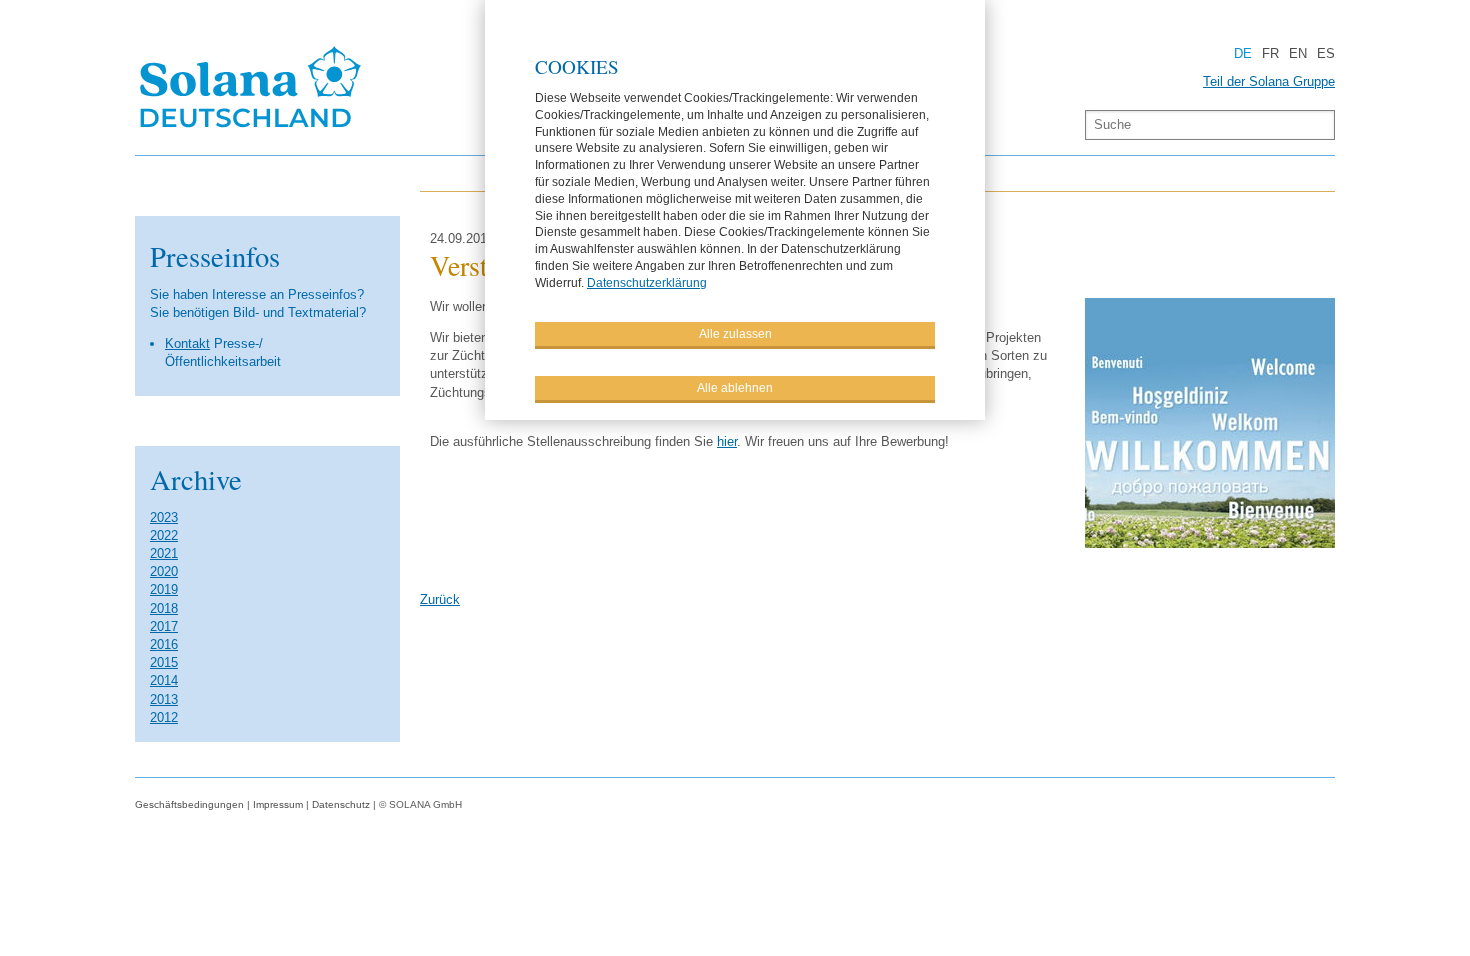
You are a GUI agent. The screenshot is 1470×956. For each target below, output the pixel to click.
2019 (164, 589)
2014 (164, 680)
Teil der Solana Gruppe (1269, 81)
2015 (164, 662)
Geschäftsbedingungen (189, 804)
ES (1326, 53)
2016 (164, 644)
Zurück (440, 599)
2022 (164, 535)
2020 (164, 571)
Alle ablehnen (735, 388)
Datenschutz (341, 804)
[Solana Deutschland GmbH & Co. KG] (251, 130)
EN (1298, 53)
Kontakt (187, 343)
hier (727, 441)
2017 (164, 626)
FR (1270, 53)
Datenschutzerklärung (647, 283)
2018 (164, 608)
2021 (164, 553)
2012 (164, 717)
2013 (164, 699)
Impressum (278, 804)
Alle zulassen (735, 334)
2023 (164, 517)
